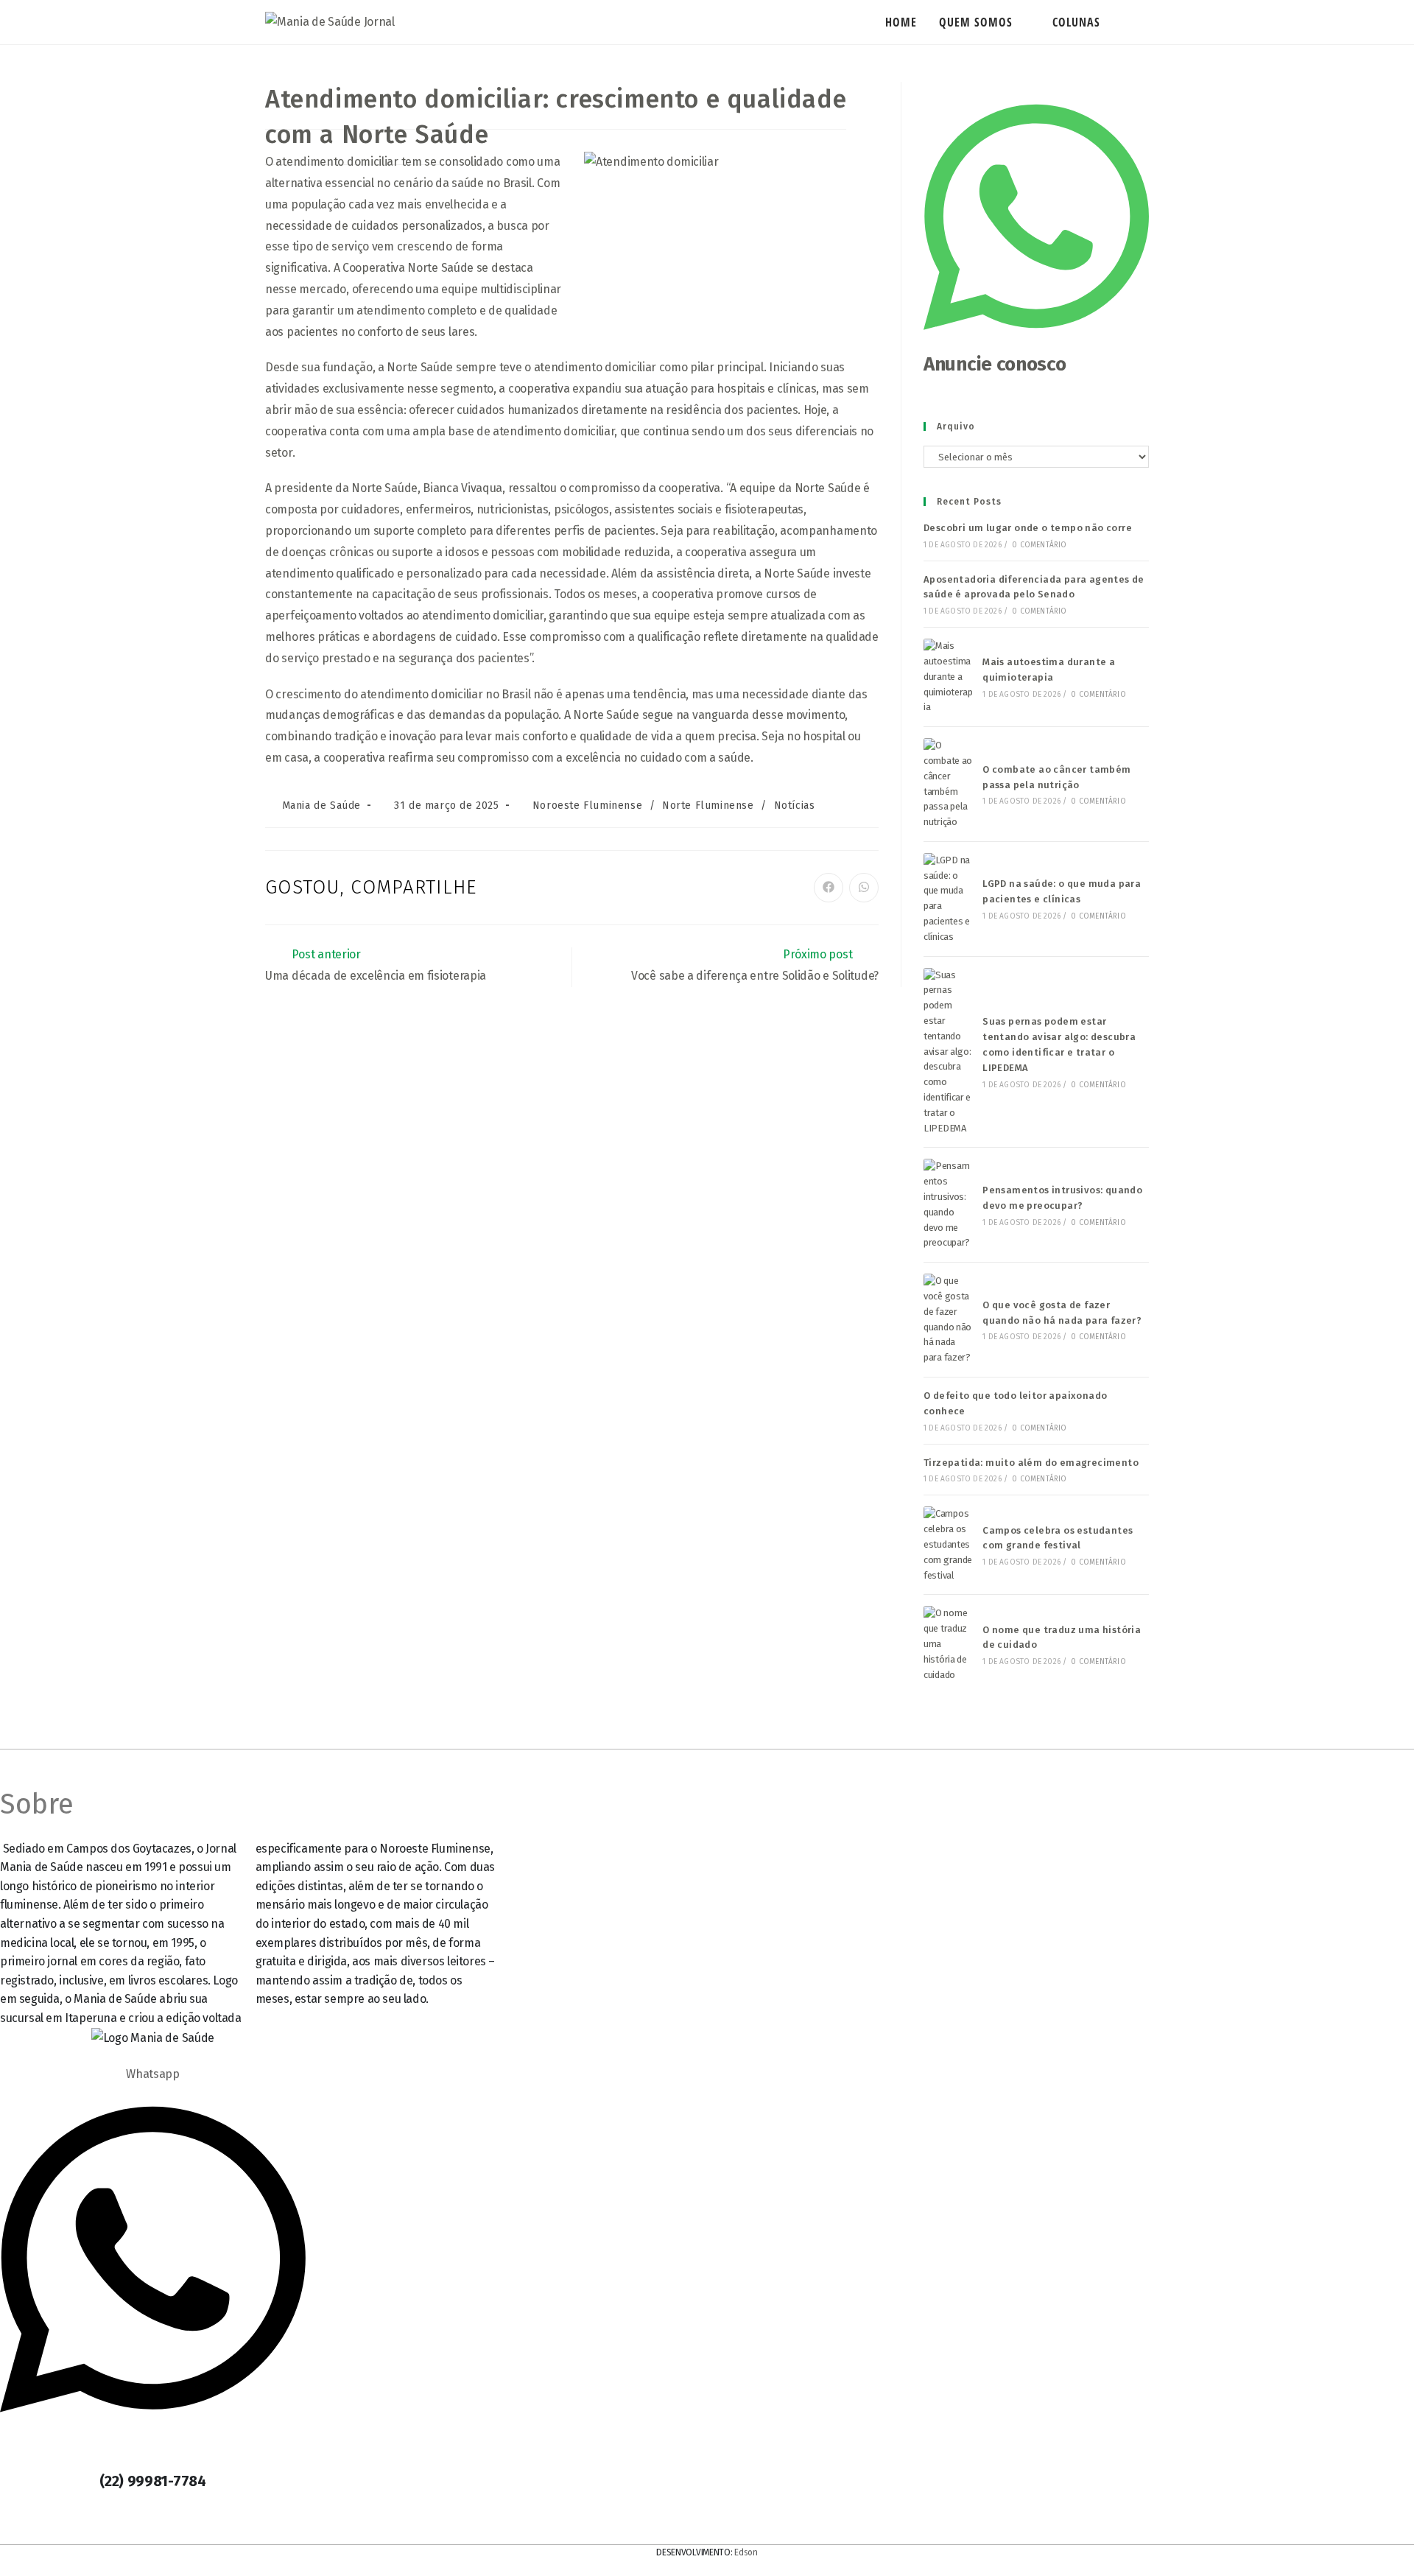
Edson (746, 2552)
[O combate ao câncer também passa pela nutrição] (949, 784)
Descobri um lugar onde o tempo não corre (1028, 528)
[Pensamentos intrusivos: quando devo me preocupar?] (949, 1205)
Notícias (795, 806)
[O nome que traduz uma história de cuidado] (949, 1644)
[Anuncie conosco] (1036, 343)
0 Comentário (1039, 545)
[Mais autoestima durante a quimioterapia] (949, 677)
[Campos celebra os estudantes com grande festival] (949, 1545)
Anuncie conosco (995, 364)
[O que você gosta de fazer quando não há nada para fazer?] (949, 1320)
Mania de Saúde (321, 806)
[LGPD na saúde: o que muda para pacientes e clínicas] (949, 899)
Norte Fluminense (708, 806)
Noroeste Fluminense (587, 806)
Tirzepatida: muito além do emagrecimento (1031, 1463)
